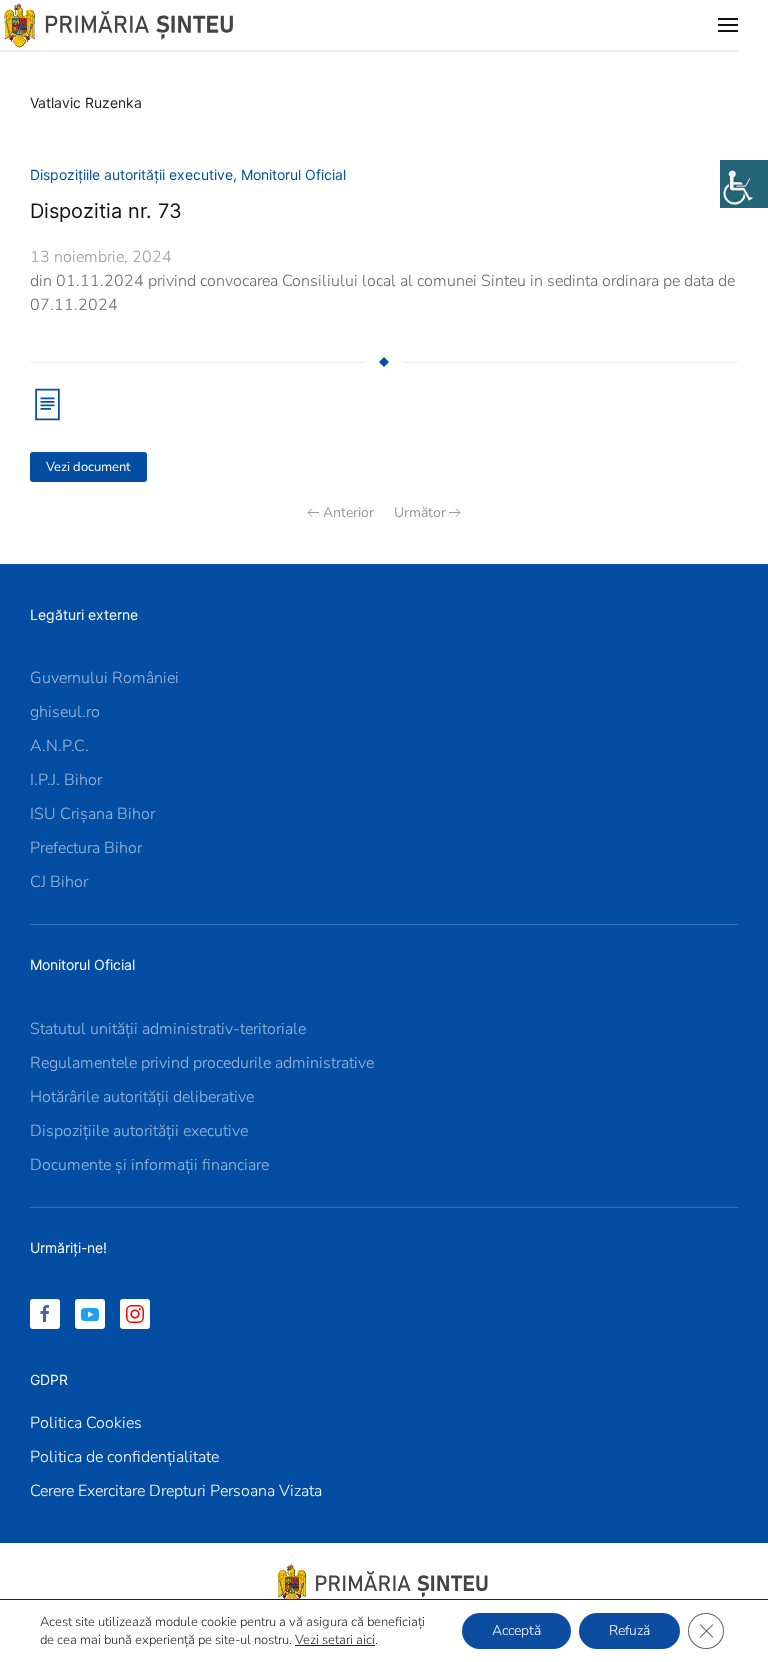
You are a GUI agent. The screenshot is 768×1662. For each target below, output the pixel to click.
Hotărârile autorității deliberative (142, 1097)
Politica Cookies (86, 1423)
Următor (420, 512)
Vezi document (88, 467)
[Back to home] (120, 25)
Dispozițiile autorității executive (131, 174)
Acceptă (516, 1630)
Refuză (629, 1630)
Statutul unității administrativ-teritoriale (168, 1029)
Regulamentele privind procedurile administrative (202, 1063)
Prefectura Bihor (86, 848)
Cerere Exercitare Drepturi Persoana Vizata (176, 1491)
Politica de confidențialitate (124, 1457)
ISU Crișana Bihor (92, 814)
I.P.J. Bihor (66, 780)
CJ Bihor (59, 882)
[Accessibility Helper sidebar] (744, 184)
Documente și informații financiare (149, 1165)
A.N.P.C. (59, 746)
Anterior (348, 512)
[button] (728, 25)
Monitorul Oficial (293, 174)
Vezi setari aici (335, 1640)
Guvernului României (104, 678)
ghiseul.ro (65, 712)
